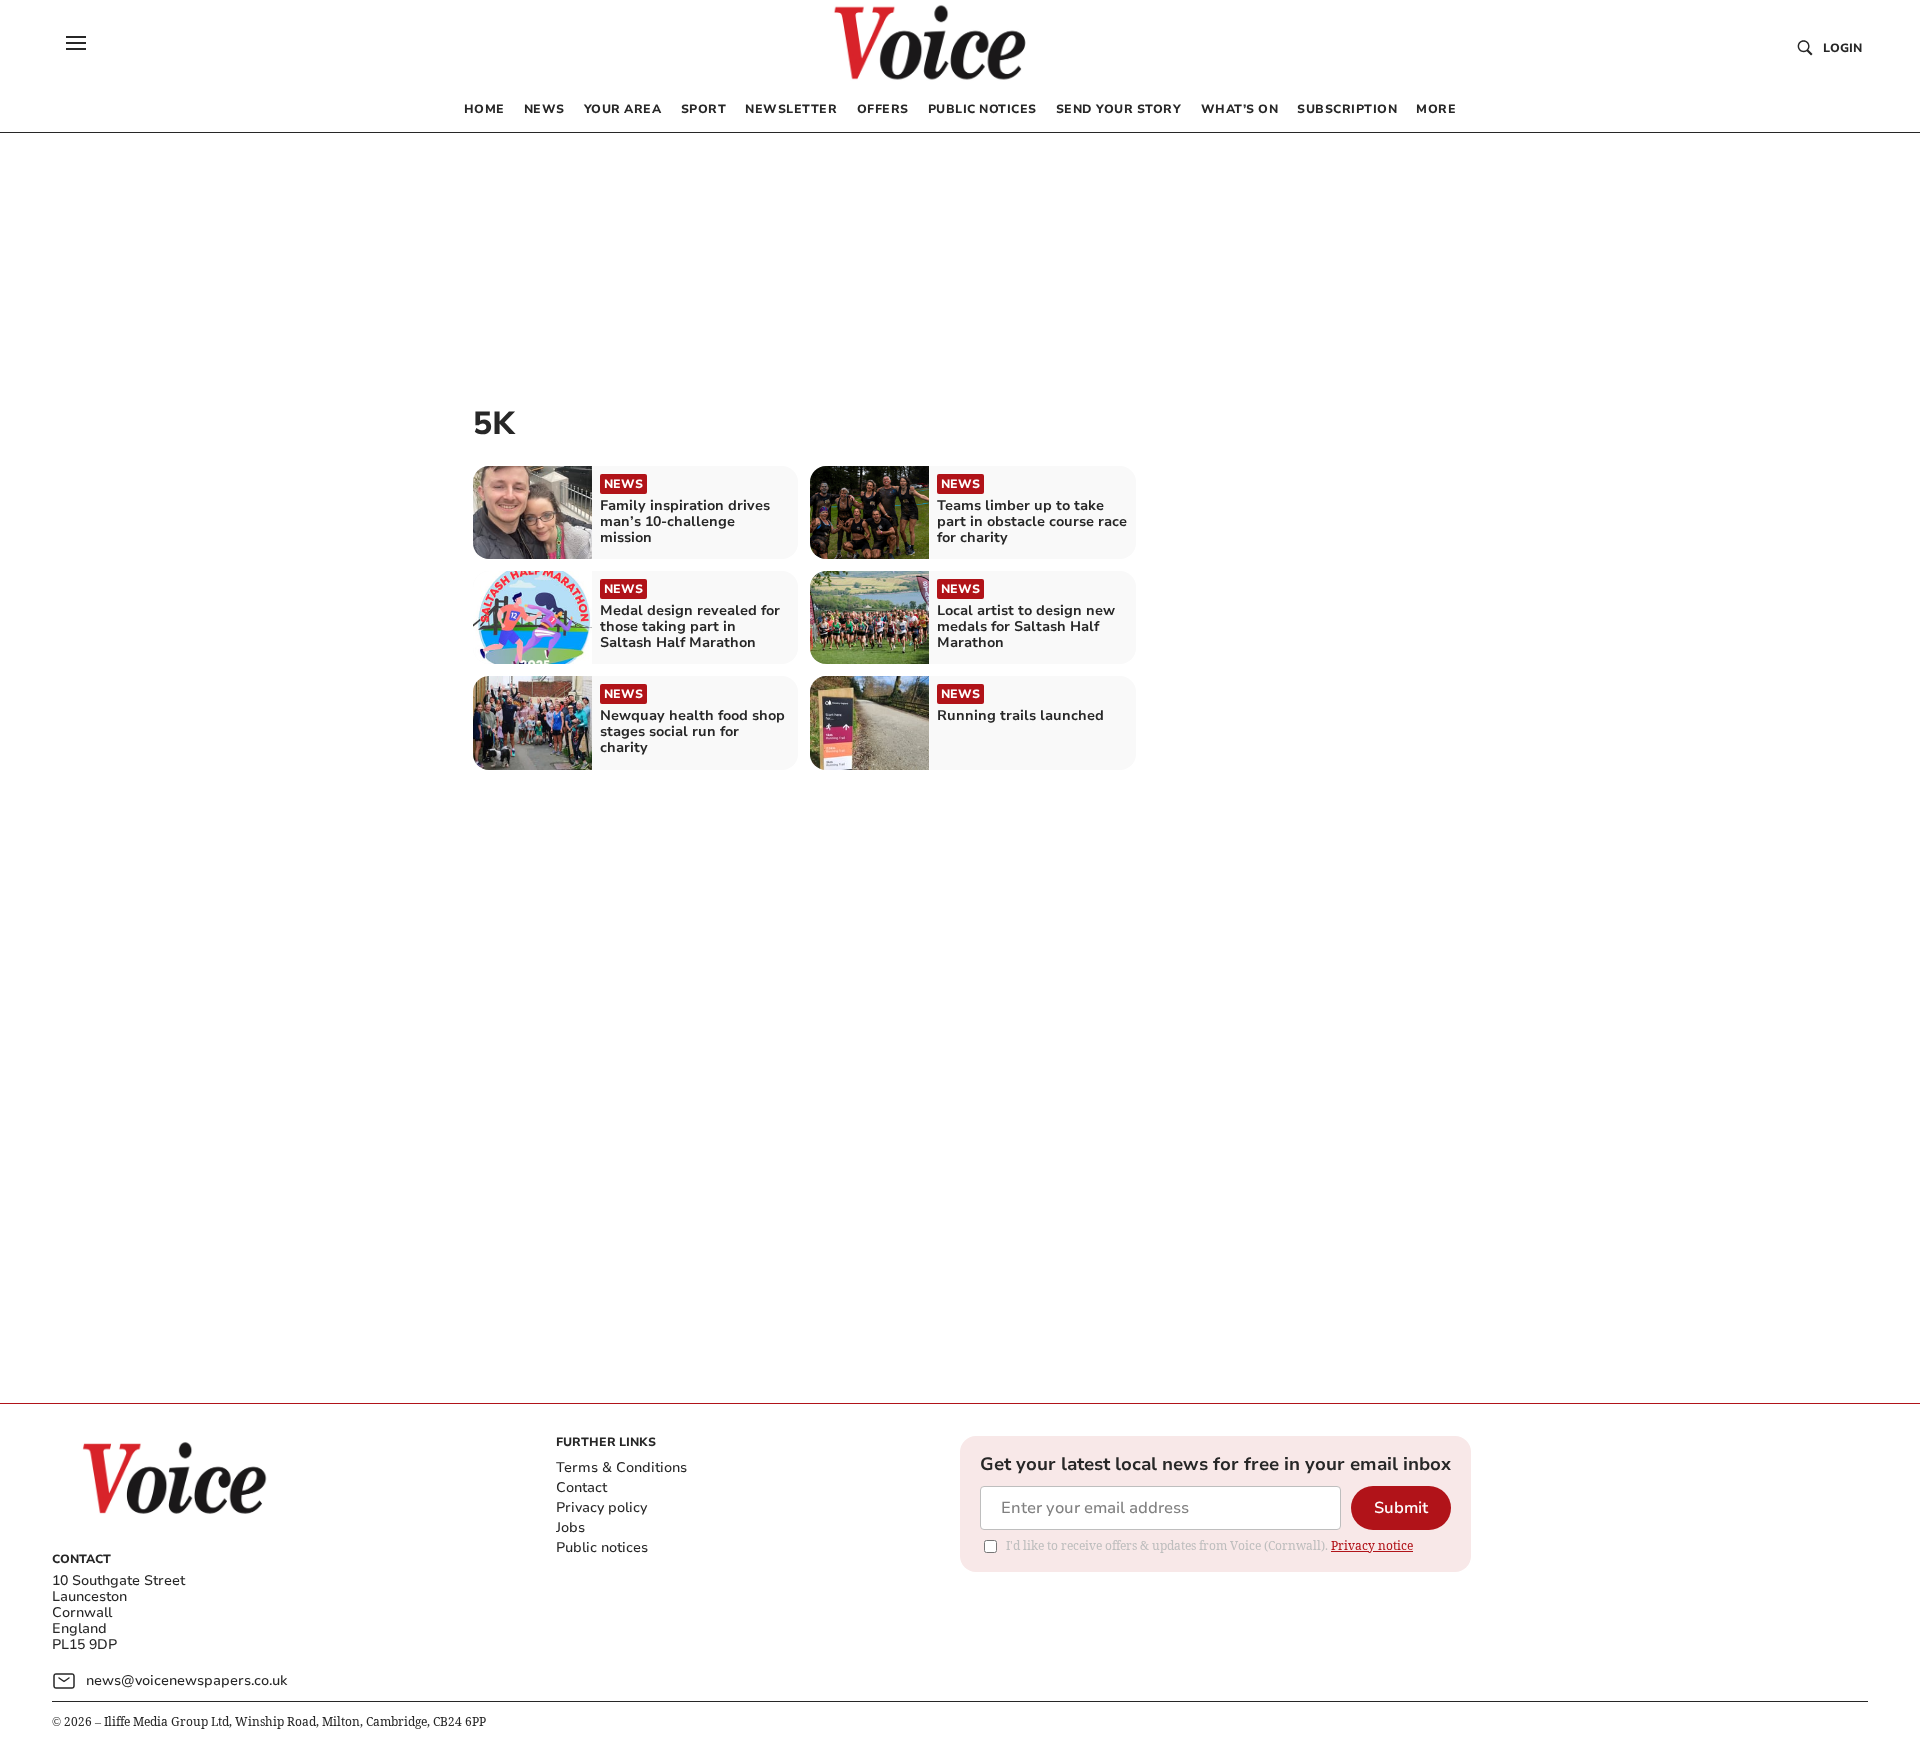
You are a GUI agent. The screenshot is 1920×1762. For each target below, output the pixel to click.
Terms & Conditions (621, 1467)
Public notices (602, 1547)
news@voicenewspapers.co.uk (186, 1680)
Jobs (570, 1527)
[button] (76, 43)
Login (1842, 48)
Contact (581, 1487)
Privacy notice (1372, 1545)
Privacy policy (601, 1507)
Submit (1401, 1508)
